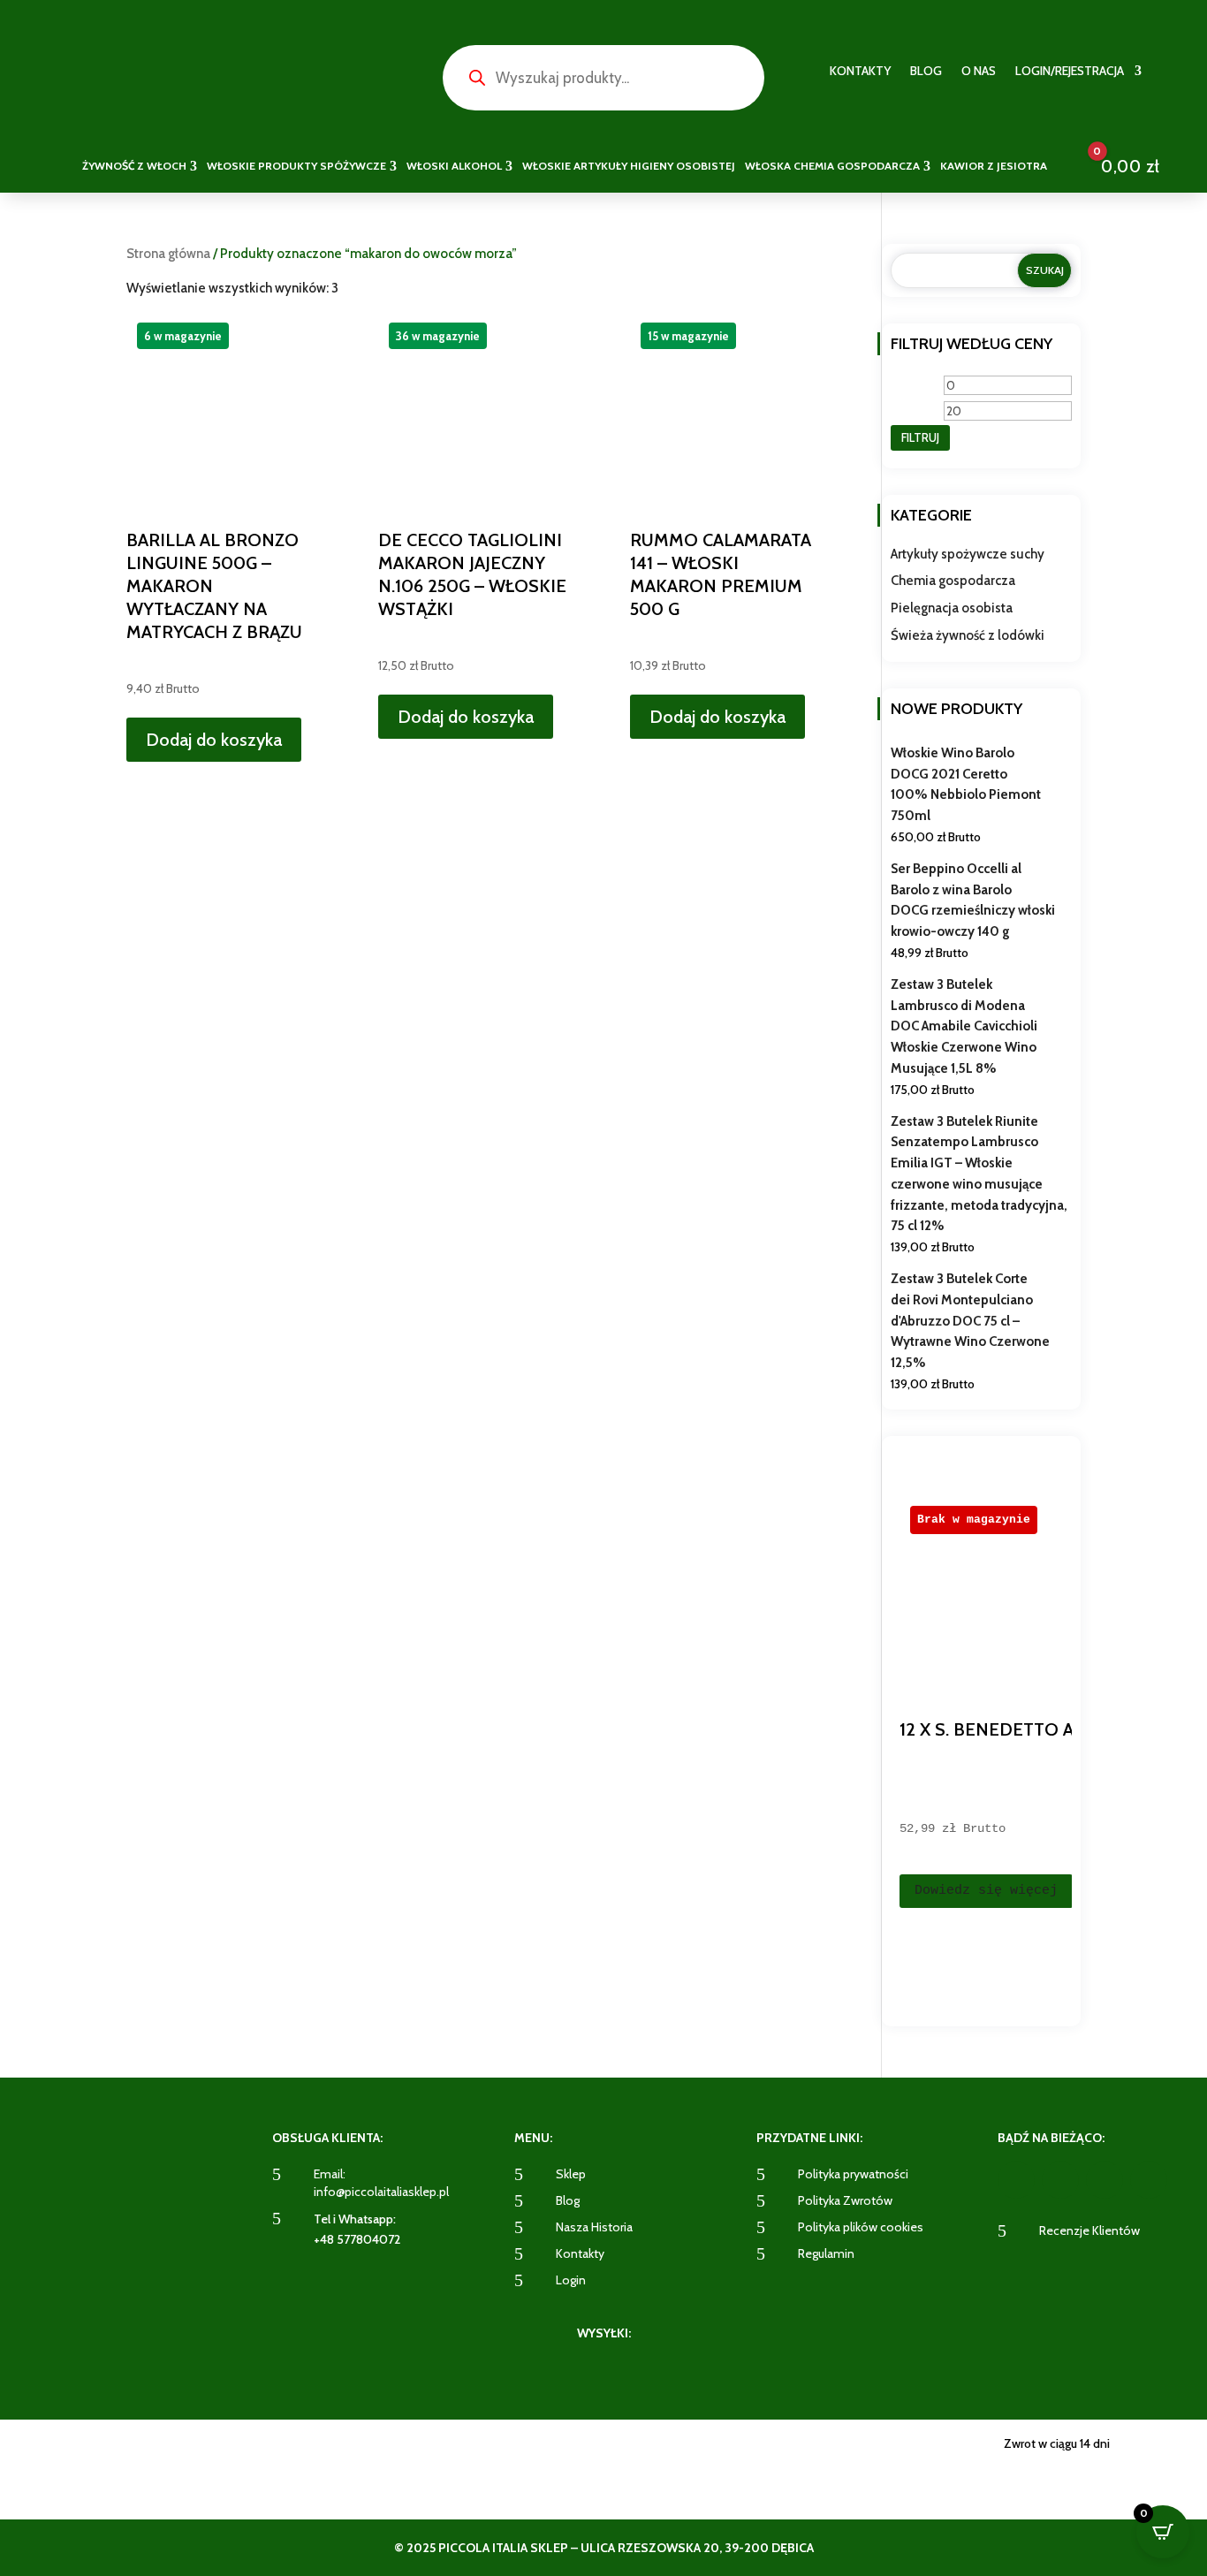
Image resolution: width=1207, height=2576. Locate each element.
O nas (979, 72)
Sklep (571, 2174)
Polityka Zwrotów (845, 2200)
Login (571, 2280)
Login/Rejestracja (1070, 72)
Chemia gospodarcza (953, 581)
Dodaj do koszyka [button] (214, 740)
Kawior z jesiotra (994, 166)
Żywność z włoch (134, 166)
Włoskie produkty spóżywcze (296, 166)
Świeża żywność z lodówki (968, 635)
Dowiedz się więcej (986, 1891)
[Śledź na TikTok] (1149, 2180)
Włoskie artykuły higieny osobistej (629, 166)
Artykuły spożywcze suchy (968, 554)
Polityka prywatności (853, 2174)
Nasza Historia (594, 2227)
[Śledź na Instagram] (1060, 2180)
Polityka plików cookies (861, 2227)
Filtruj (920, 437)
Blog (926, 72)
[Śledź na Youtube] (1105, 2180)
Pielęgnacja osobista (952, 608)
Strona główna (168, 254)
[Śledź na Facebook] (1016, 2180)
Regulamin (826, 2253)
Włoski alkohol (454, 166)
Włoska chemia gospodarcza (832, 166)
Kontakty (860, 72)
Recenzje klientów (1089, 2230)
